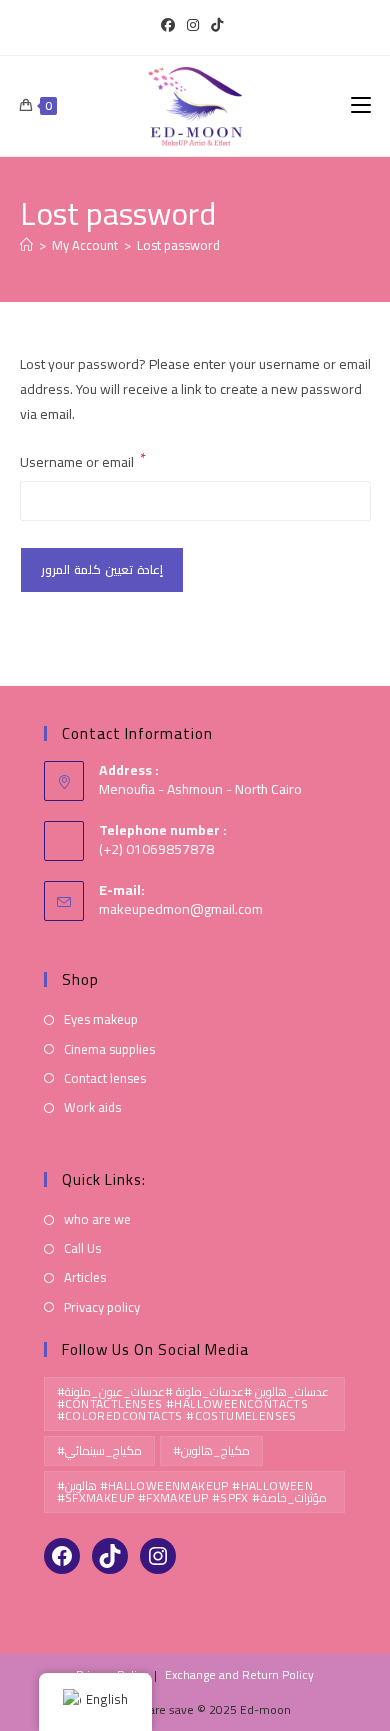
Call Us (82, 1248)
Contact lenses (105, 1078)
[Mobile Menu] (361, 105)
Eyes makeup (101, 1019)
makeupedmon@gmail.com (181, 909)
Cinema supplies (109, 1049)
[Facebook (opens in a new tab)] (171, 25)
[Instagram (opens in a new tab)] (193, 25)
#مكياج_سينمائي (99, 1450)
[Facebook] (62, 1556)
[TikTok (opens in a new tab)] (217, 25)
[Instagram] (158, 1556)
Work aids (92, 1107)
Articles (85, 1277)
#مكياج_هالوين (211, 1450)
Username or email (83, 462)
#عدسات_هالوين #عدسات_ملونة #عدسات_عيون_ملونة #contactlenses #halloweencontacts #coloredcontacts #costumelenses (193, 1403)
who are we (97, 1219)
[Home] (26, 245)
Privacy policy (102, 1307)
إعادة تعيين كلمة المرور (102, 569)
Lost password (178, 245)
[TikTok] (110, 1556)
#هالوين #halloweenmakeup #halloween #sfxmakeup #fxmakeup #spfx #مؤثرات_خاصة (192, 1491)
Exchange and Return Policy (239, 1674)
